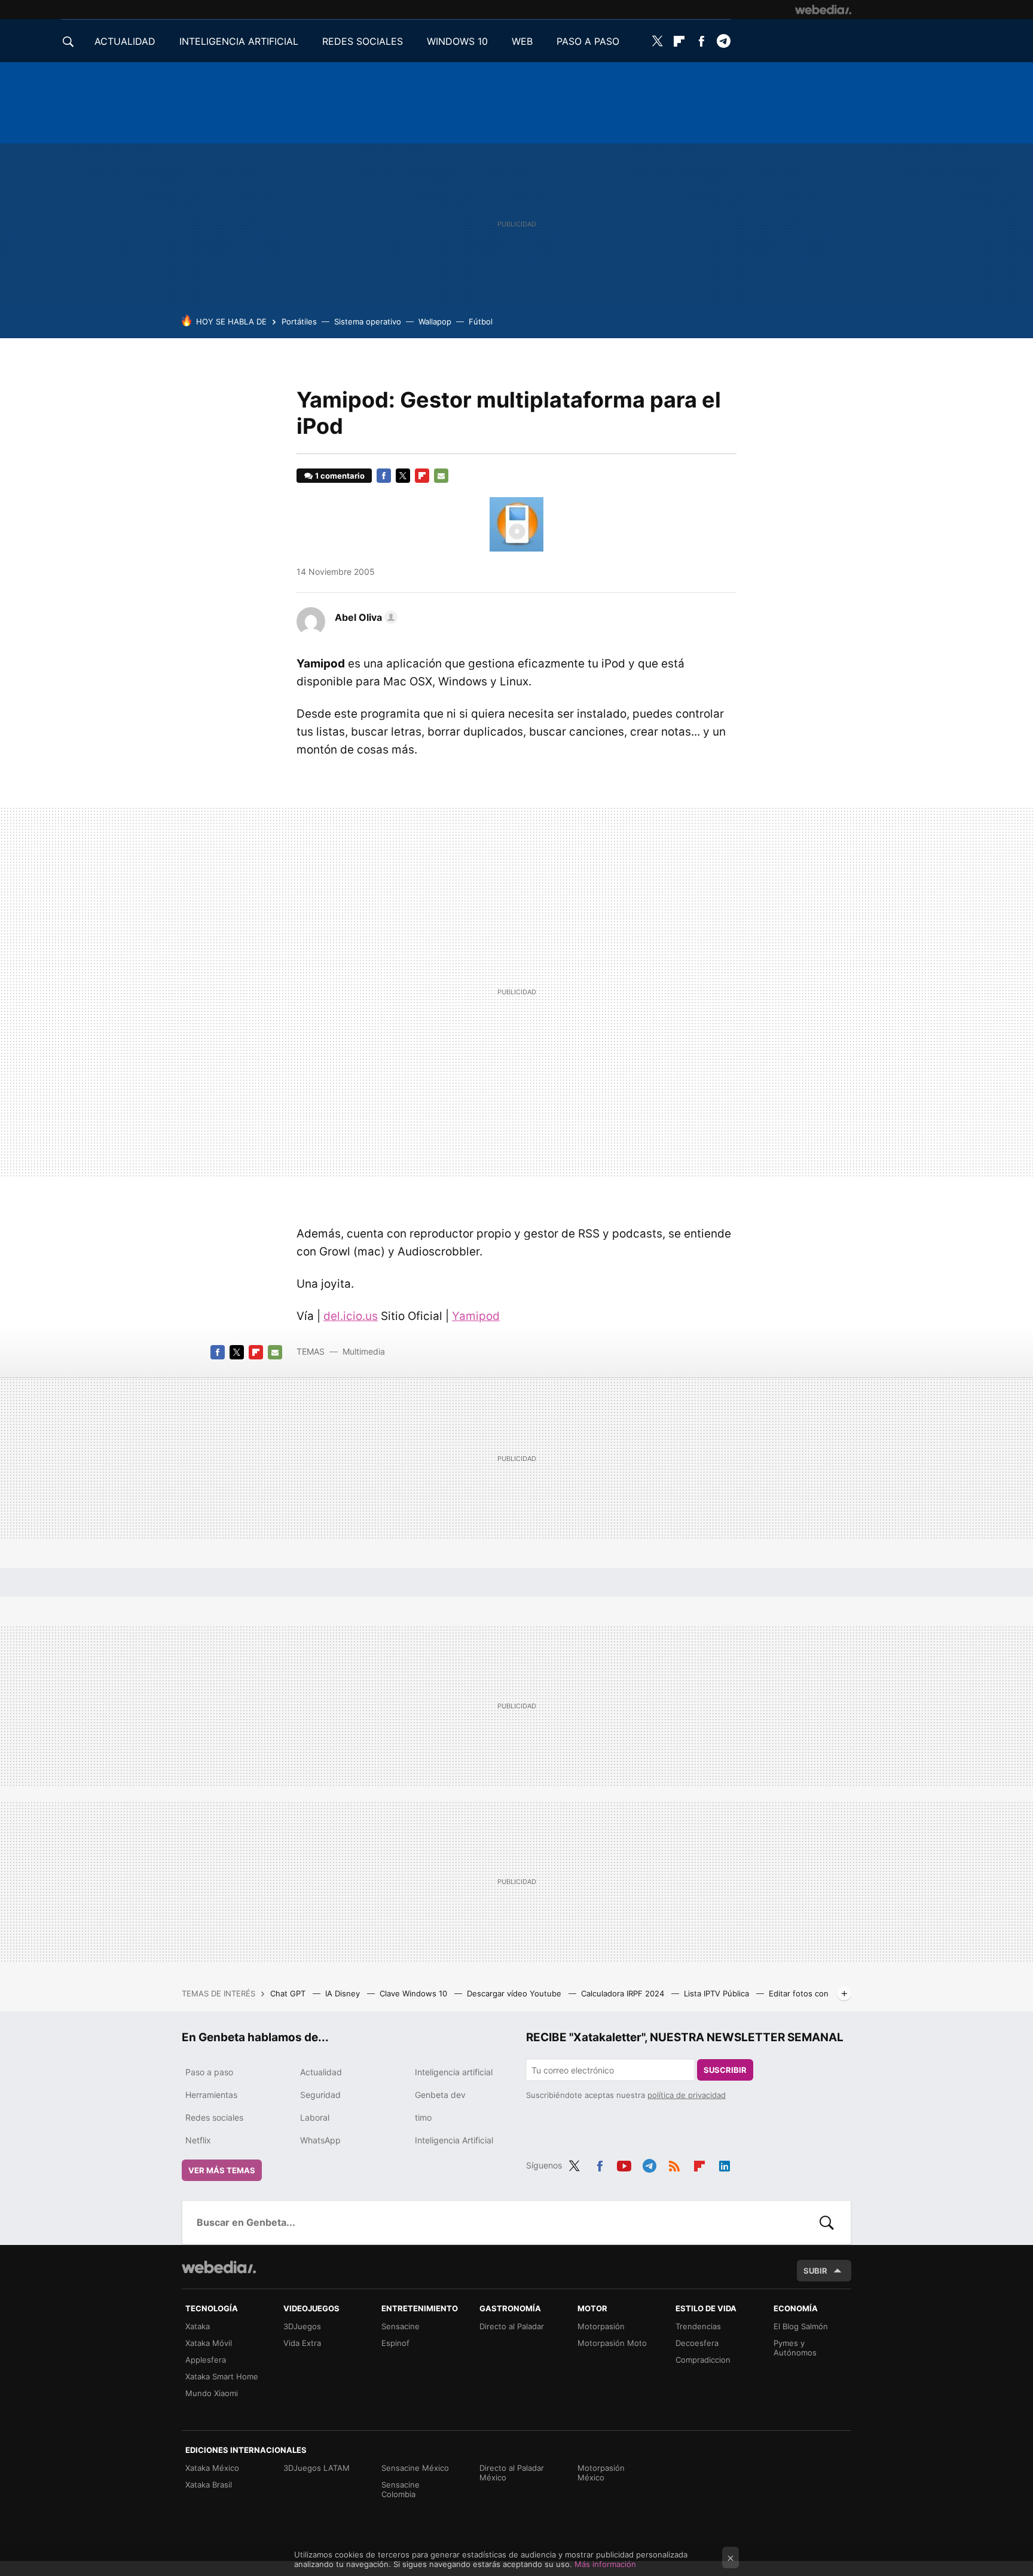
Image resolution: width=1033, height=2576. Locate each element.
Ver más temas (222, 2170)
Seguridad (320, 2095)
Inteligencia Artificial (454, 2140)
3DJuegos (302, 2326)
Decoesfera (697, 2343)
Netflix (198, 2140)
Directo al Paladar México (512, 2473)
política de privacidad (687, 2095)
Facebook (701, 41)
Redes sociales (214, 2117)
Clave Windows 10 (415, 1993)
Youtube (624, 2164)
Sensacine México (415, 2468)
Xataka (198, 2326)
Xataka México (212, 2468)
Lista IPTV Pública (718, 1993)
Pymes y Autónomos (795, 2348)
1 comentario (340, 476)
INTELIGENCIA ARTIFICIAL (239, 41)
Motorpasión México (601, 2473)
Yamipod (476, 1316)
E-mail (441, 476)
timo (423, 2117)
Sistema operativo (368, 321)
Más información (605, 2564)
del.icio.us (351, 1316)
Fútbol (481, 321)
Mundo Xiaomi (212, 2393)
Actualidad (321, 2072)
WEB (522, 41)
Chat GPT (289, 1993)
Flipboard (679, 41)
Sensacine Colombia (401, 2489)
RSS (674, 2164)
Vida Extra (302, 2343)
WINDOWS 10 (457, 41)
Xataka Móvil (209, 2343)
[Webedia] (823, 10)
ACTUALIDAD (125, 41)
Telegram (723, 41)
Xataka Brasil (209, 2485)
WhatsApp (320, 2140)
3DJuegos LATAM (317, 2468)
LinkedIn (725, 2164)
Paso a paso (209, 2072)
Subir (815, 2271)
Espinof (395, 2343)
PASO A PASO (588, 41)
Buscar (827, 2222)
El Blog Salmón (801, 2326)
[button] (364, 617)
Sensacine (401, 2326)
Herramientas (211, 2095)
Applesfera (206, 2360)
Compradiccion (703, 2360)
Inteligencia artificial (454, 2072)
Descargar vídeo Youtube (515, 1993)
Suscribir (725, 2070)
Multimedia (364, 1351)
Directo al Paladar (512, 2326)
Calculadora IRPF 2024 (624, 1993)
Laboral (315, 2117)
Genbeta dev (440, 2095)
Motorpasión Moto (612, 2343)
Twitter (657, 41)
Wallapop (435, 321)
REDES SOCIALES (363, 41)
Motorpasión (601, 2326)
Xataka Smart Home (222, 2376)
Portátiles (299, 321)
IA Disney (344, 1993)
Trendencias (698, 2326)
